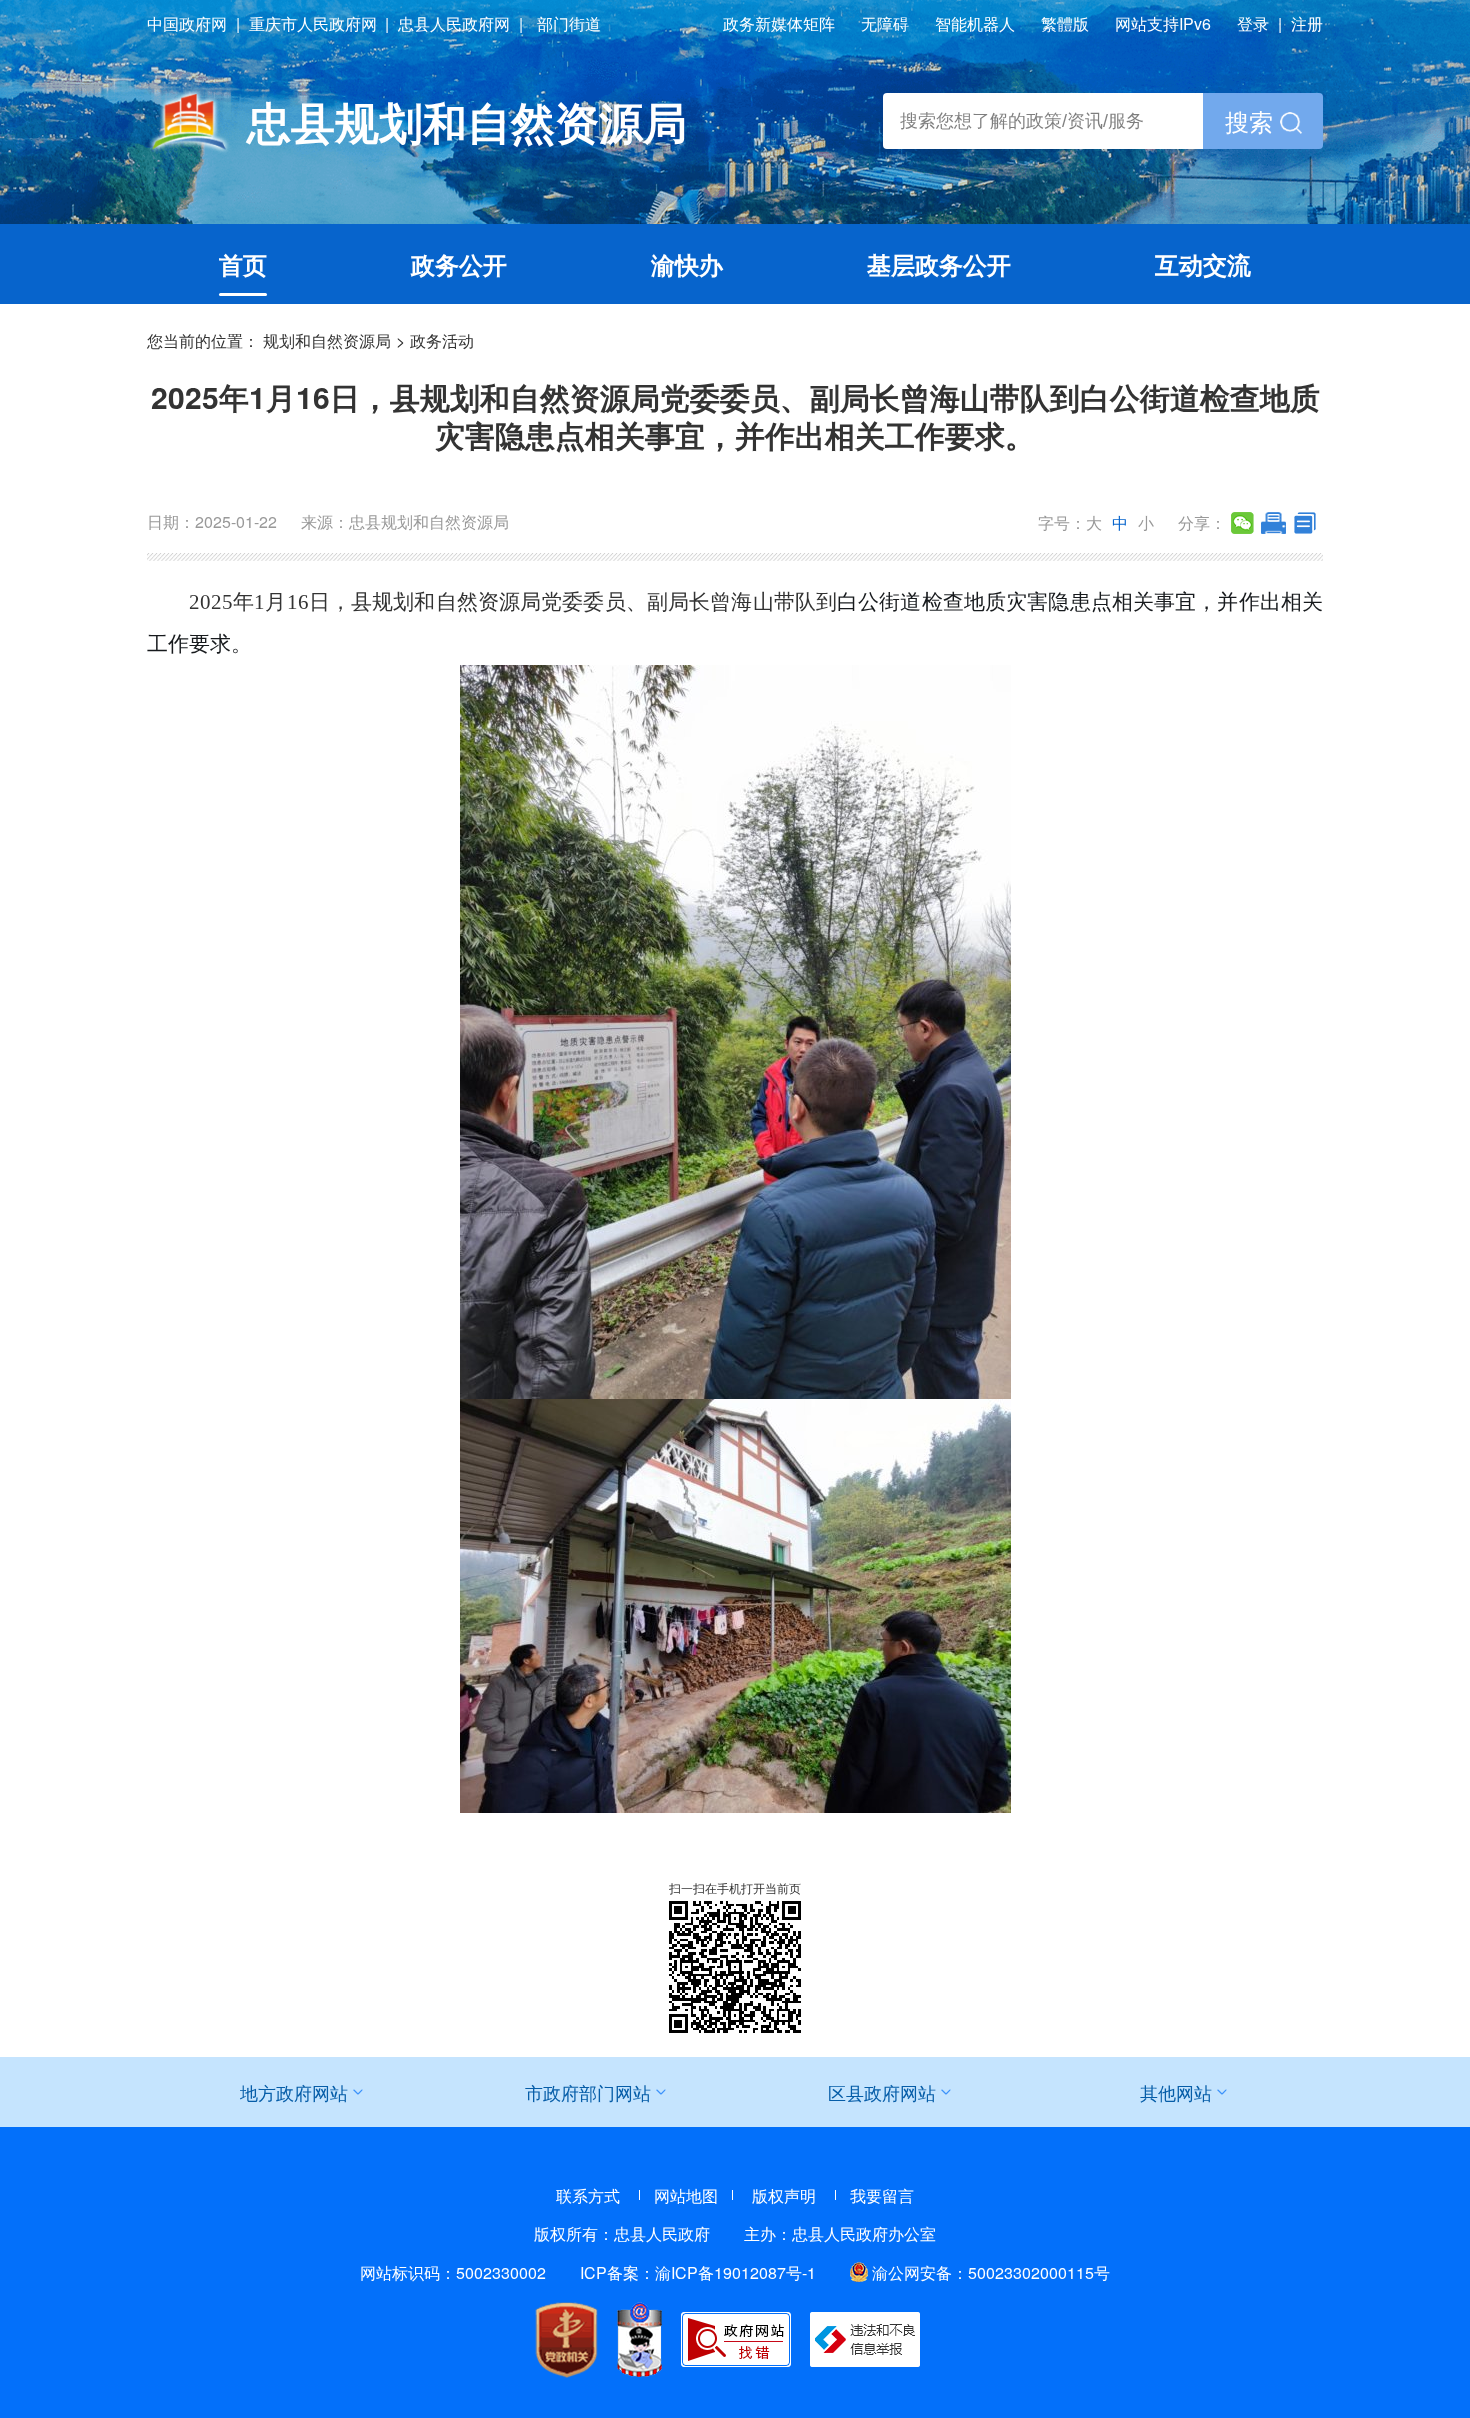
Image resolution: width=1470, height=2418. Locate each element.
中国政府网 (187, 24)
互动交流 (1203, 264)
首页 (243, 264)
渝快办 (687, 264)
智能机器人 (975, 24)
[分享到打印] (1273, 523)
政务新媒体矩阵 (779, 24)
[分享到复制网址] (1304, 523)
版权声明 (784, 2195)
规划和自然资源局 (327, 340)
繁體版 (1065, 24)
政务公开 (459, 264)
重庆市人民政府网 (313, 24)
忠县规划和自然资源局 (467, 121)
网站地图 (686, 2195)
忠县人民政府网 (454, 24)
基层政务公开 (939, 264)
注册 (1307, 23)
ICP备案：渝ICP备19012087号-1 (698, 2272)
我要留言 (882, 2195)
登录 (1253, 23)
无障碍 (885, 24)
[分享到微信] (1242, 523)
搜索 (1252, 120)
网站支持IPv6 (1163, 23)
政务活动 (442, 340)
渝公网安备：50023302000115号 (991, 2272)
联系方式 (588, 2195)
